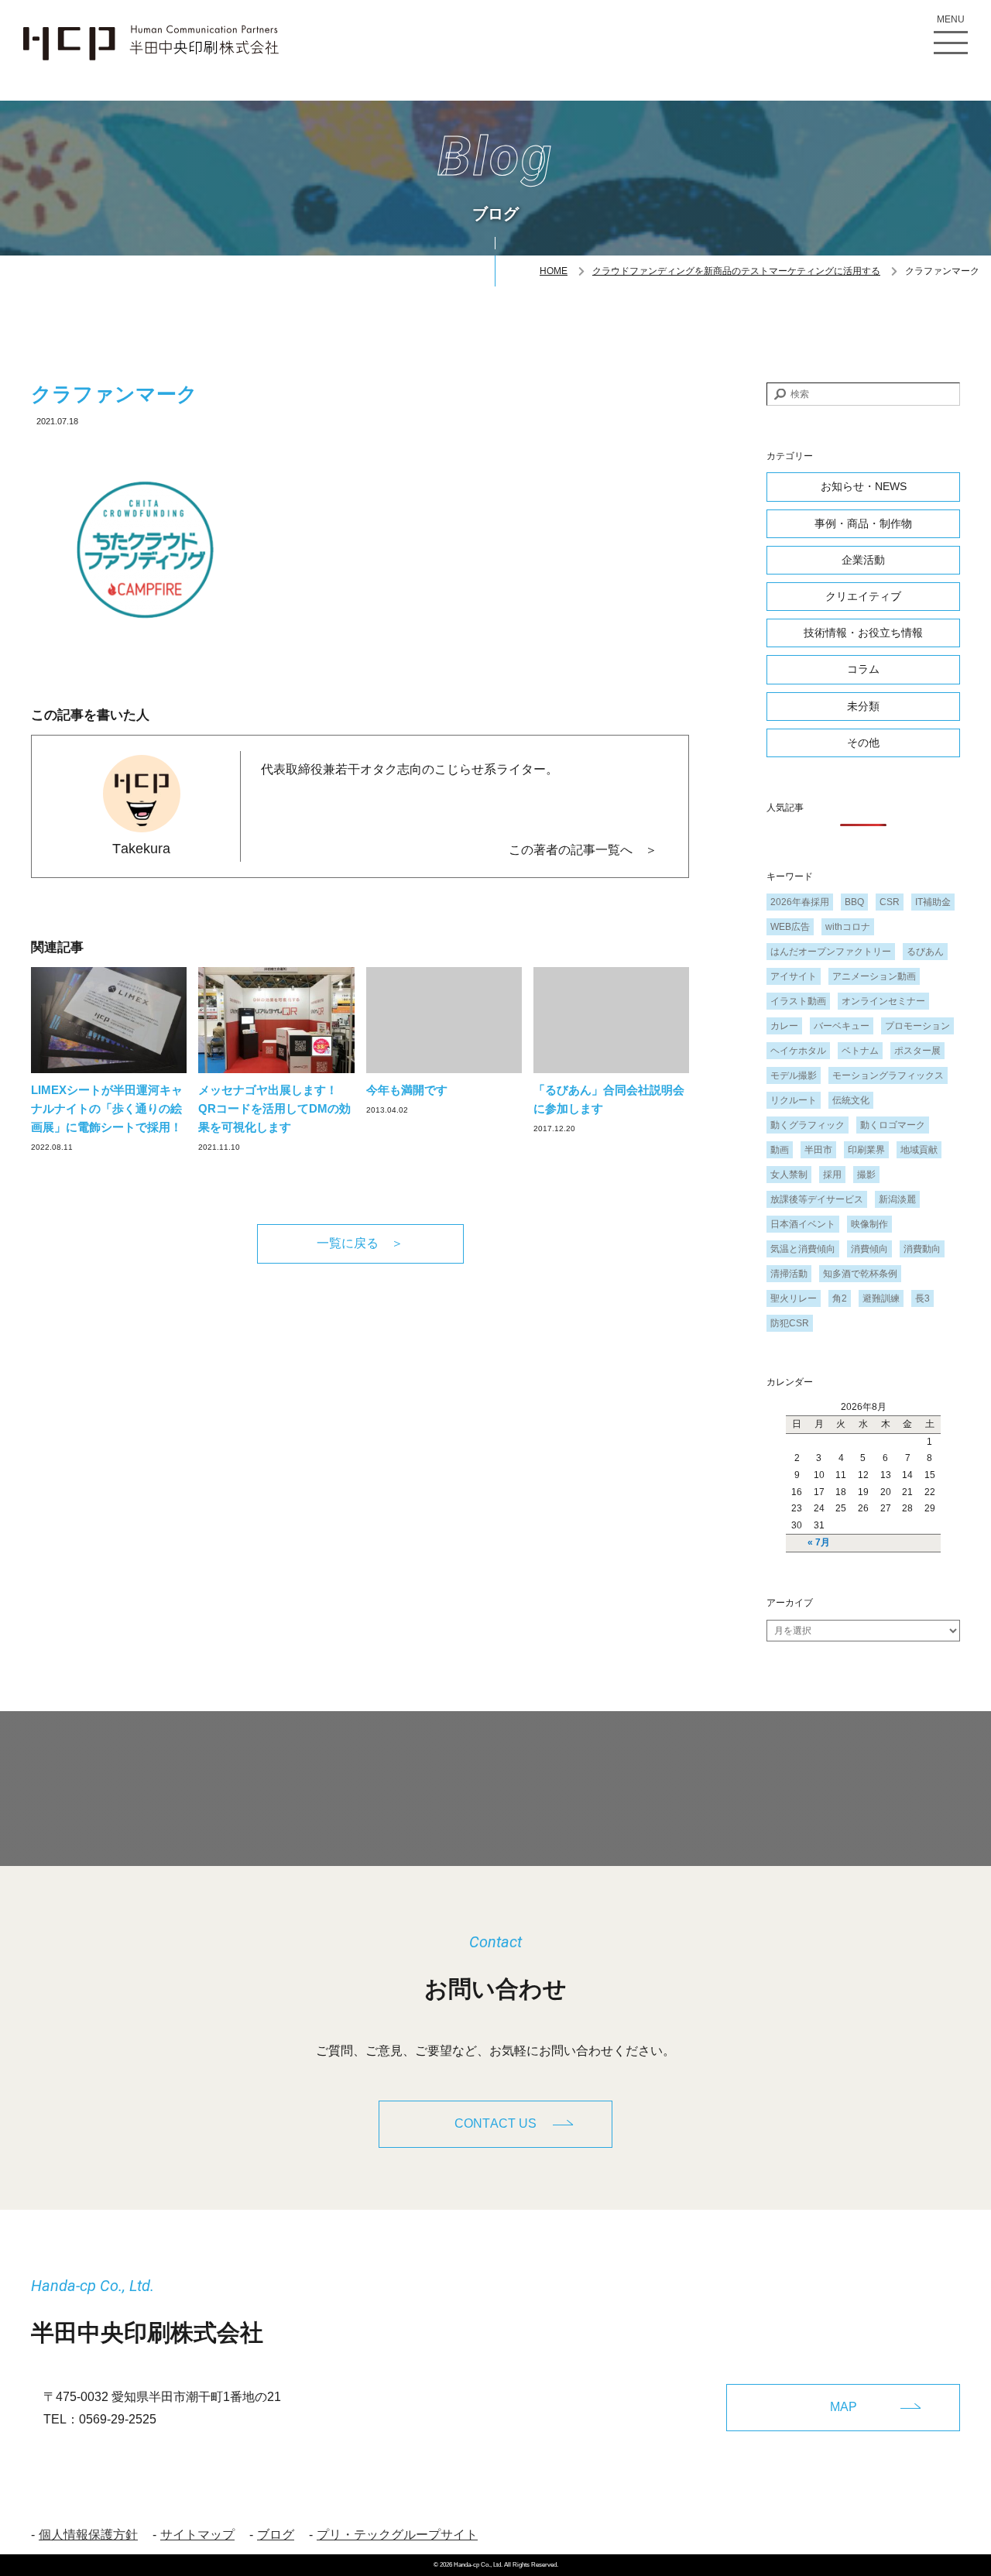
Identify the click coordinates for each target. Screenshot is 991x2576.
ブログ (276, 2535)
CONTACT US (495, 2123)
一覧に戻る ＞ (360, 1243)
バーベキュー (842, 1026)
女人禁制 (789, 1175)
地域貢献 (919, 1150)
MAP (844, 2407)
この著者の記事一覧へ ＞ (583, 850)
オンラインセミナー (883, 1001)
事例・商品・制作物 (863, 523)
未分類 (863, 706)
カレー (784, 1026)
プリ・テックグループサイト (397, 2535)
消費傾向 (869, 1249)
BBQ (854, 902)
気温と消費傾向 (803, 1249)
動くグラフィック (808, 1125)
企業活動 (863, 560)
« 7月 (819, 1542)
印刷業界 (866, 1150)
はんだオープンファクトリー (831, 952)
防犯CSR (790, 1323)
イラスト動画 (798, 1001)
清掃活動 (789, 1274)
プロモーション (917, 1026)
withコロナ (848, 927)
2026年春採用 (800, 902)
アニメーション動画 (874, 976)
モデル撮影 (794, 1075)
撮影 (866, 1175)
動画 (780, 1150)
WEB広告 (790, 927)
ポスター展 (917, 1051)
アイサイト (794, 976)
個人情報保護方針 (88, 2535)
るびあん (925, 952)
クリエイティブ (863, 596)
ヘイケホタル (798, 1051)
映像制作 (869, 1224)
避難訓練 (881, 1298)
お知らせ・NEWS (864, 486)
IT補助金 (933, 902)
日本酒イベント (803, 1224)
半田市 (818, 1150)
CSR (890, 902)
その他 (863, 743)
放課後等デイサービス (817, 1199)
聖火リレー (794, 1298)
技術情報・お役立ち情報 (863, 633)
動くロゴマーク (893, 1125)
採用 (832, 1175)
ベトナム (860, 1051)
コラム (863, 669)
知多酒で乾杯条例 (860, 1274)
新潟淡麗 (897, 1199)
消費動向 (922, 1249)
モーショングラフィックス (888, 1075)
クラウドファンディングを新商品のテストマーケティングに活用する (736, 271)
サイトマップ (197, 2535)
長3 (922, 1298)
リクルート (794, 1100)
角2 (840, 1298)
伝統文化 (851, 1100)
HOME (554, 271)
